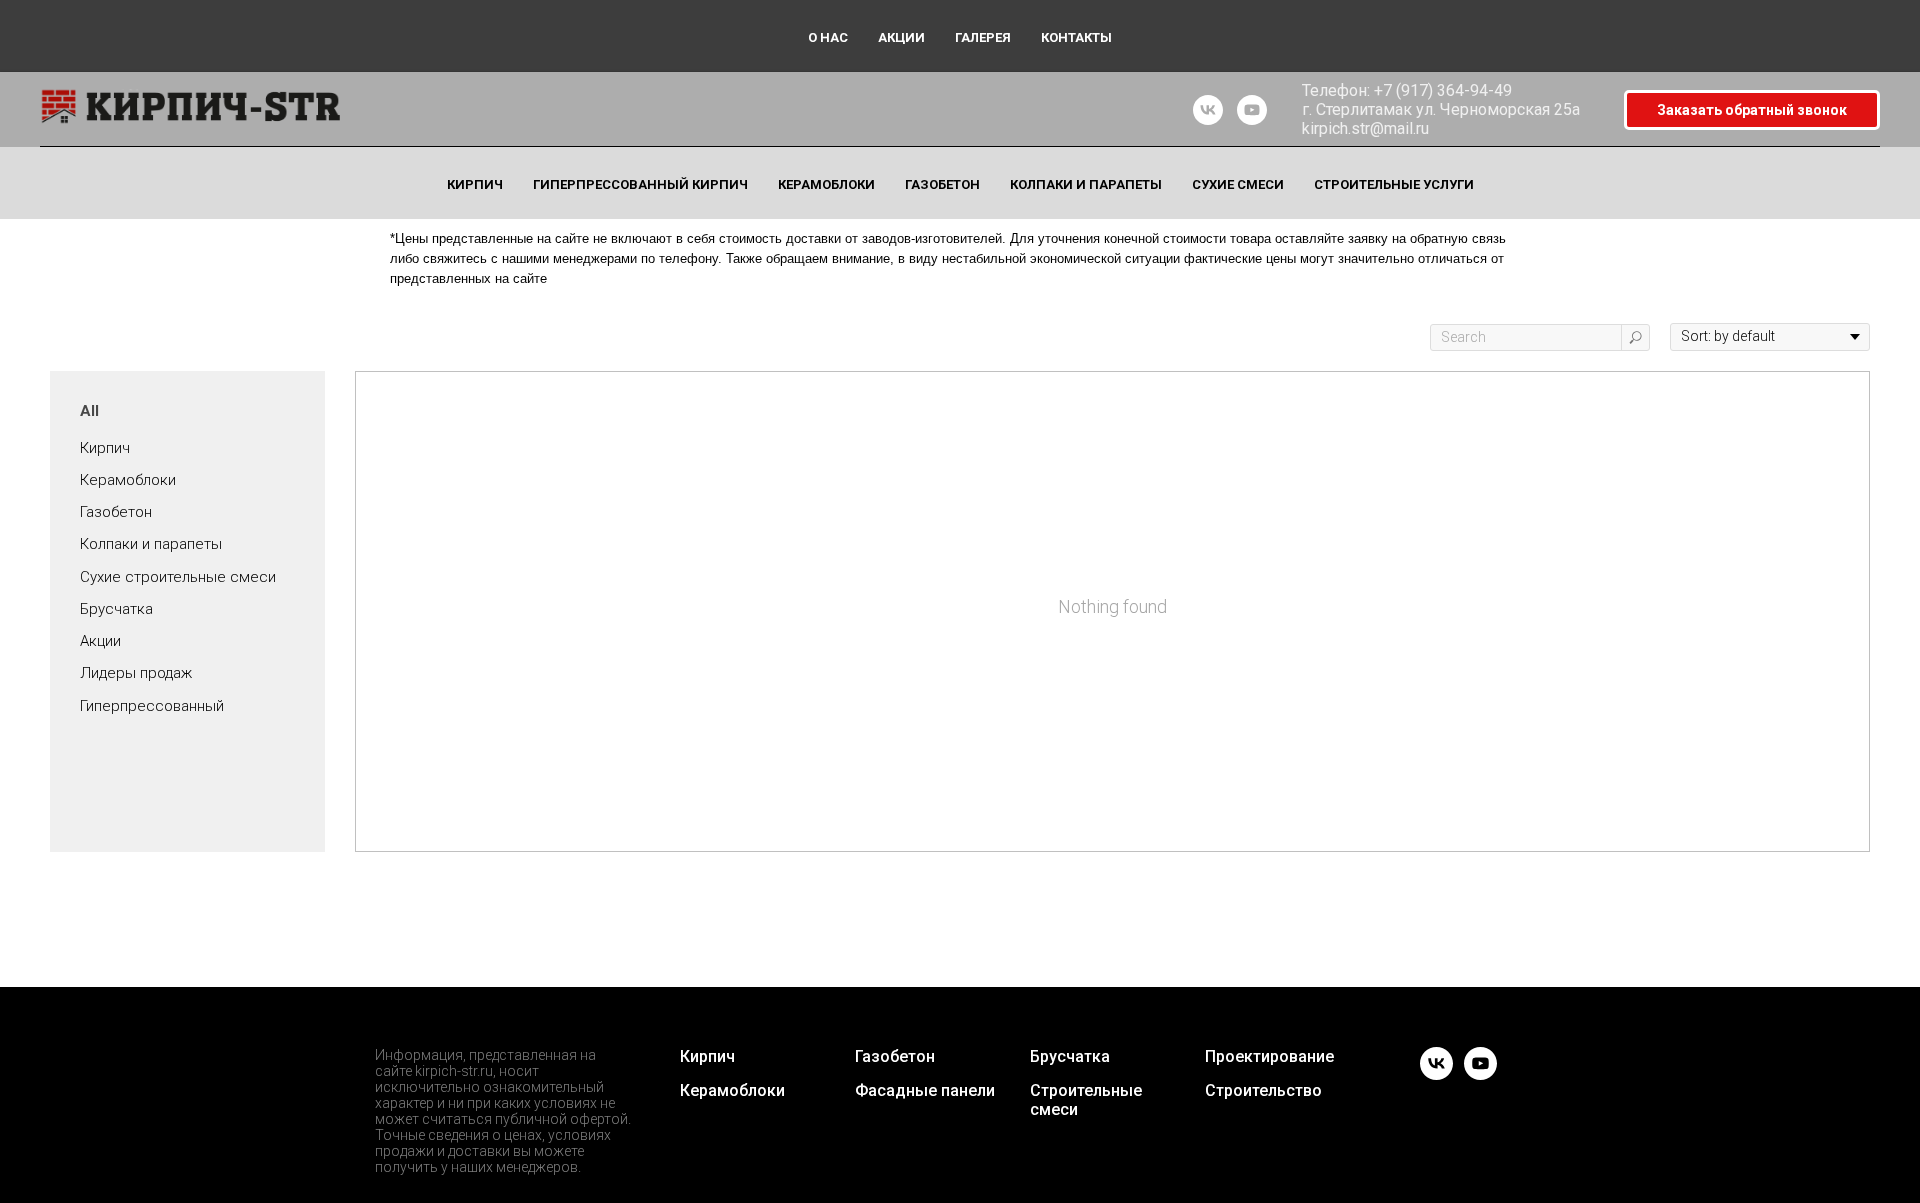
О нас (828, 37)
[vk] (1208, 110)
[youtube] (1252, 110)
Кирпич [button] (475, 184)
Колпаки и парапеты (1086, 184)
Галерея (983, 37)
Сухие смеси (1238, 184)
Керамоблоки (826, 184)
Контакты (1076, 37)
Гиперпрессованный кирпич (640, 184)
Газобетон (942, 184)
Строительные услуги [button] (1394, 184)
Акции (901, 37)
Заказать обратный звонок (1752, 110)
